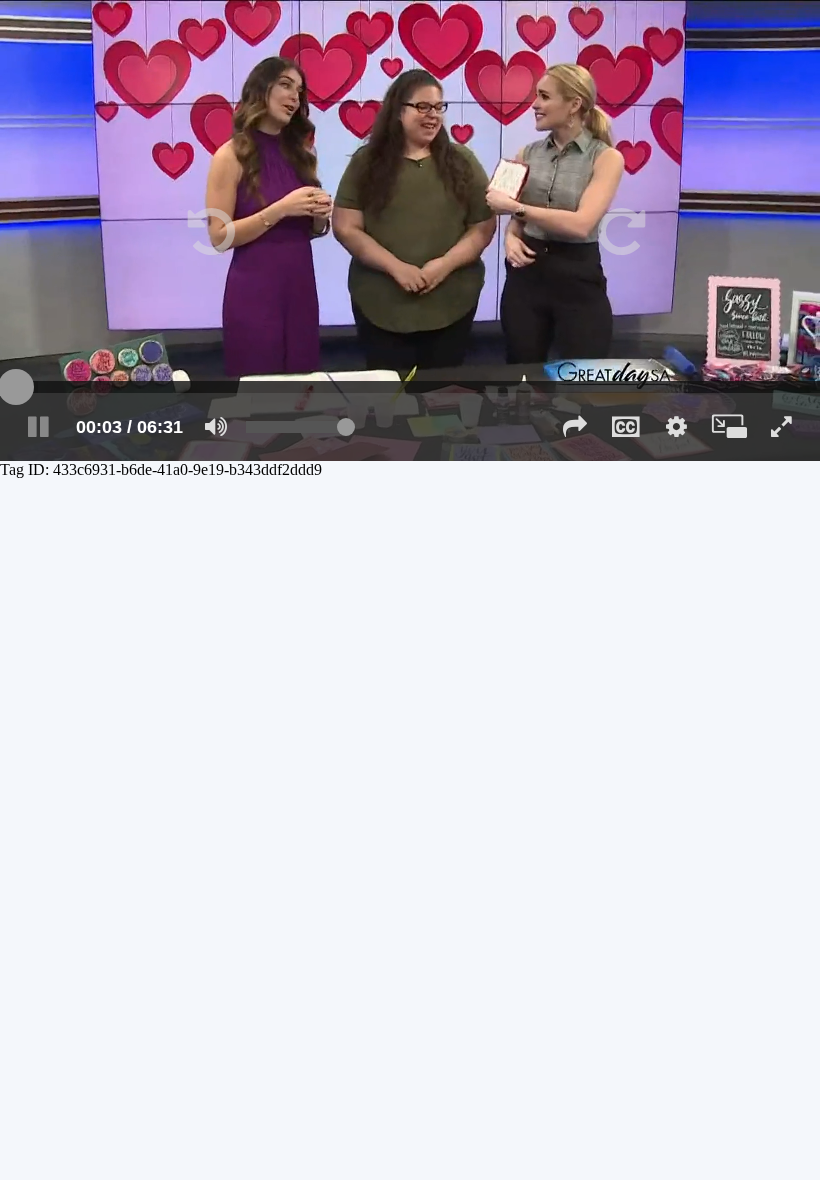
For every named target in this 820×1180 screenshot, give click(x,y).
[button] (205, 230)
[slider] (410, 387)
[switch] (216, 427)
